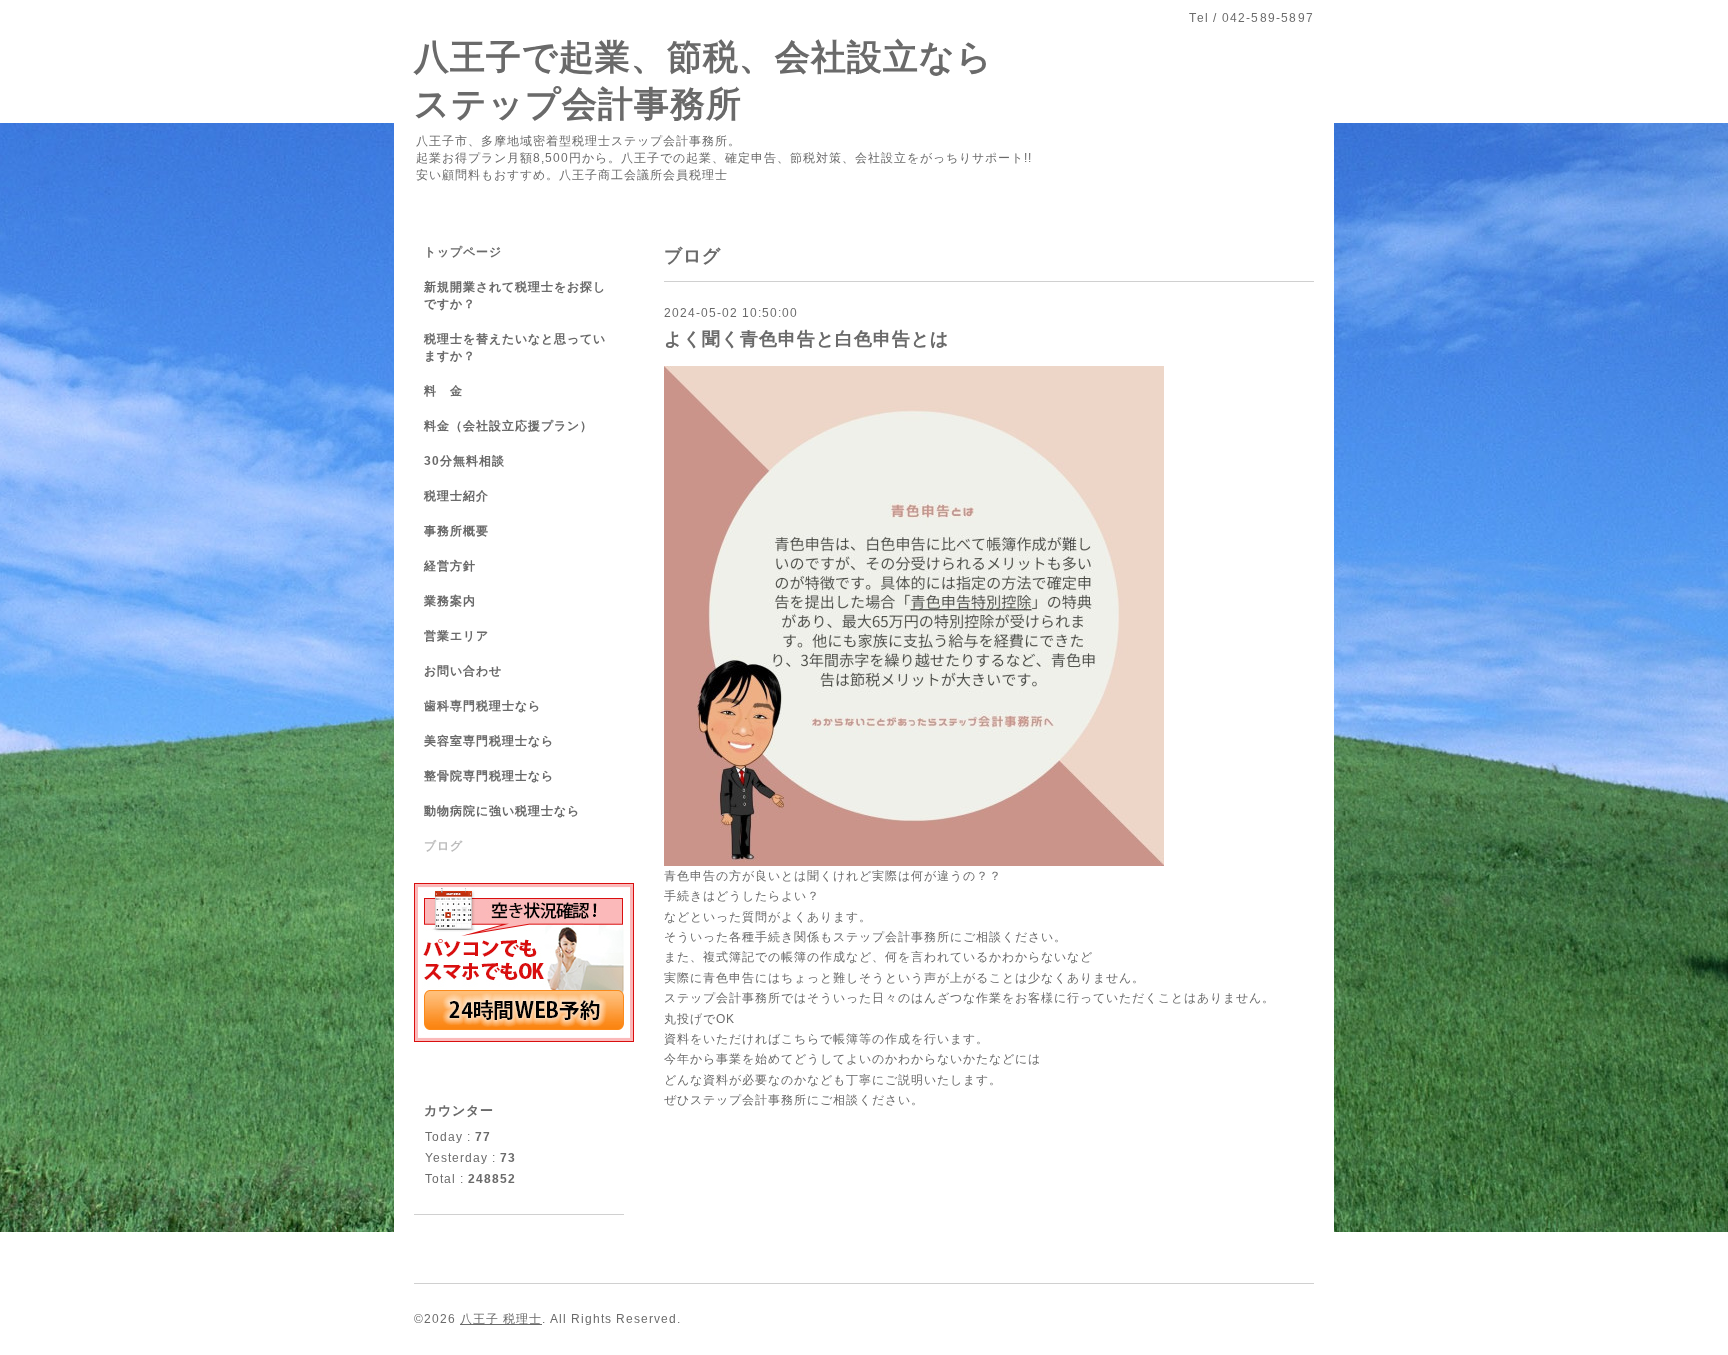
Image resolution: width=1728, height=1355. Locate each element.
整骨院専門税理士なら (489, 776)
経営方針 (450, 566)
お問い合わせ (463, 671)
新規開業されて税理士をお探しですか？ (515, 295)
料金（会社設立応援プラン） (508, 426)
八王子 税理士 (501, 1319)
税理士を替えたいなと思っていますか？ (515, 347)
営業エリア (456, 636)
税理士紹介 (456, 496)
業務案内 (450, 601)
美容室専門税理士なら (489, 741)
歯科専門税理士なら (482, 706)
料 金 (443, 391)
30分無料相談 (464, 461)
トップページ (463, 252)
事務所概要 (456, 531)
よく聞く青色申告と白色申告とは (806, 339)
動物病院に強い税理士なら (502, 811)
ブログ (443, 846)
